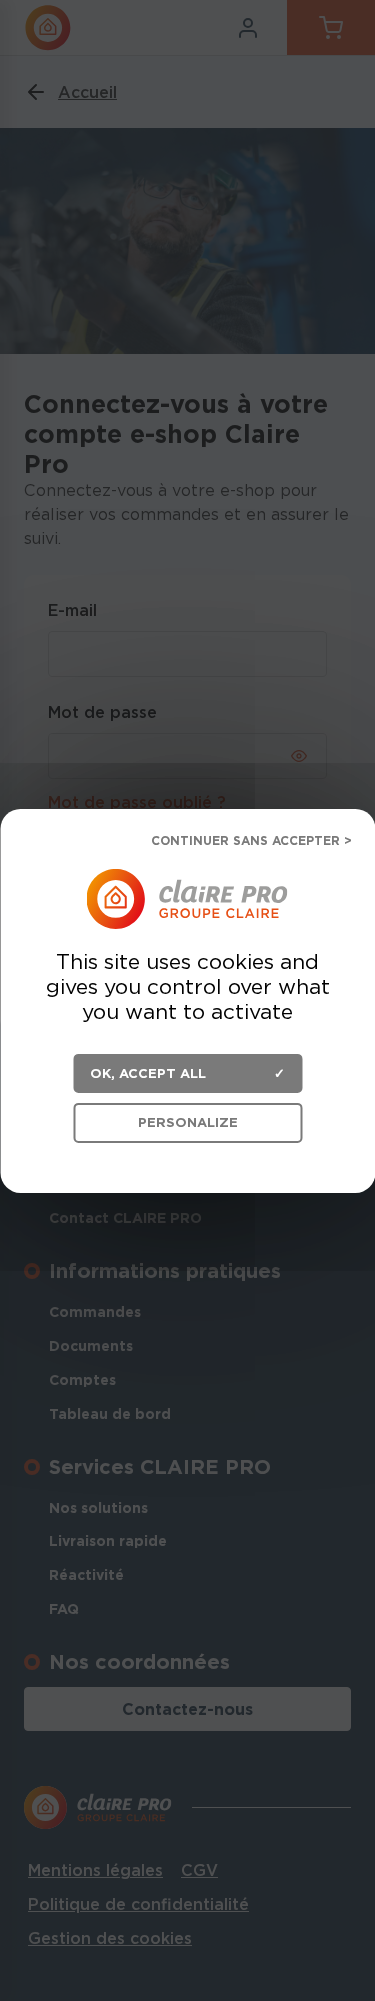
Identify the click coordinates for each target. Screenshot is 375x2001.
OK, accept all (148, 1072)
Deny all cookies (242, 842)
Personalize (188, 1122)
